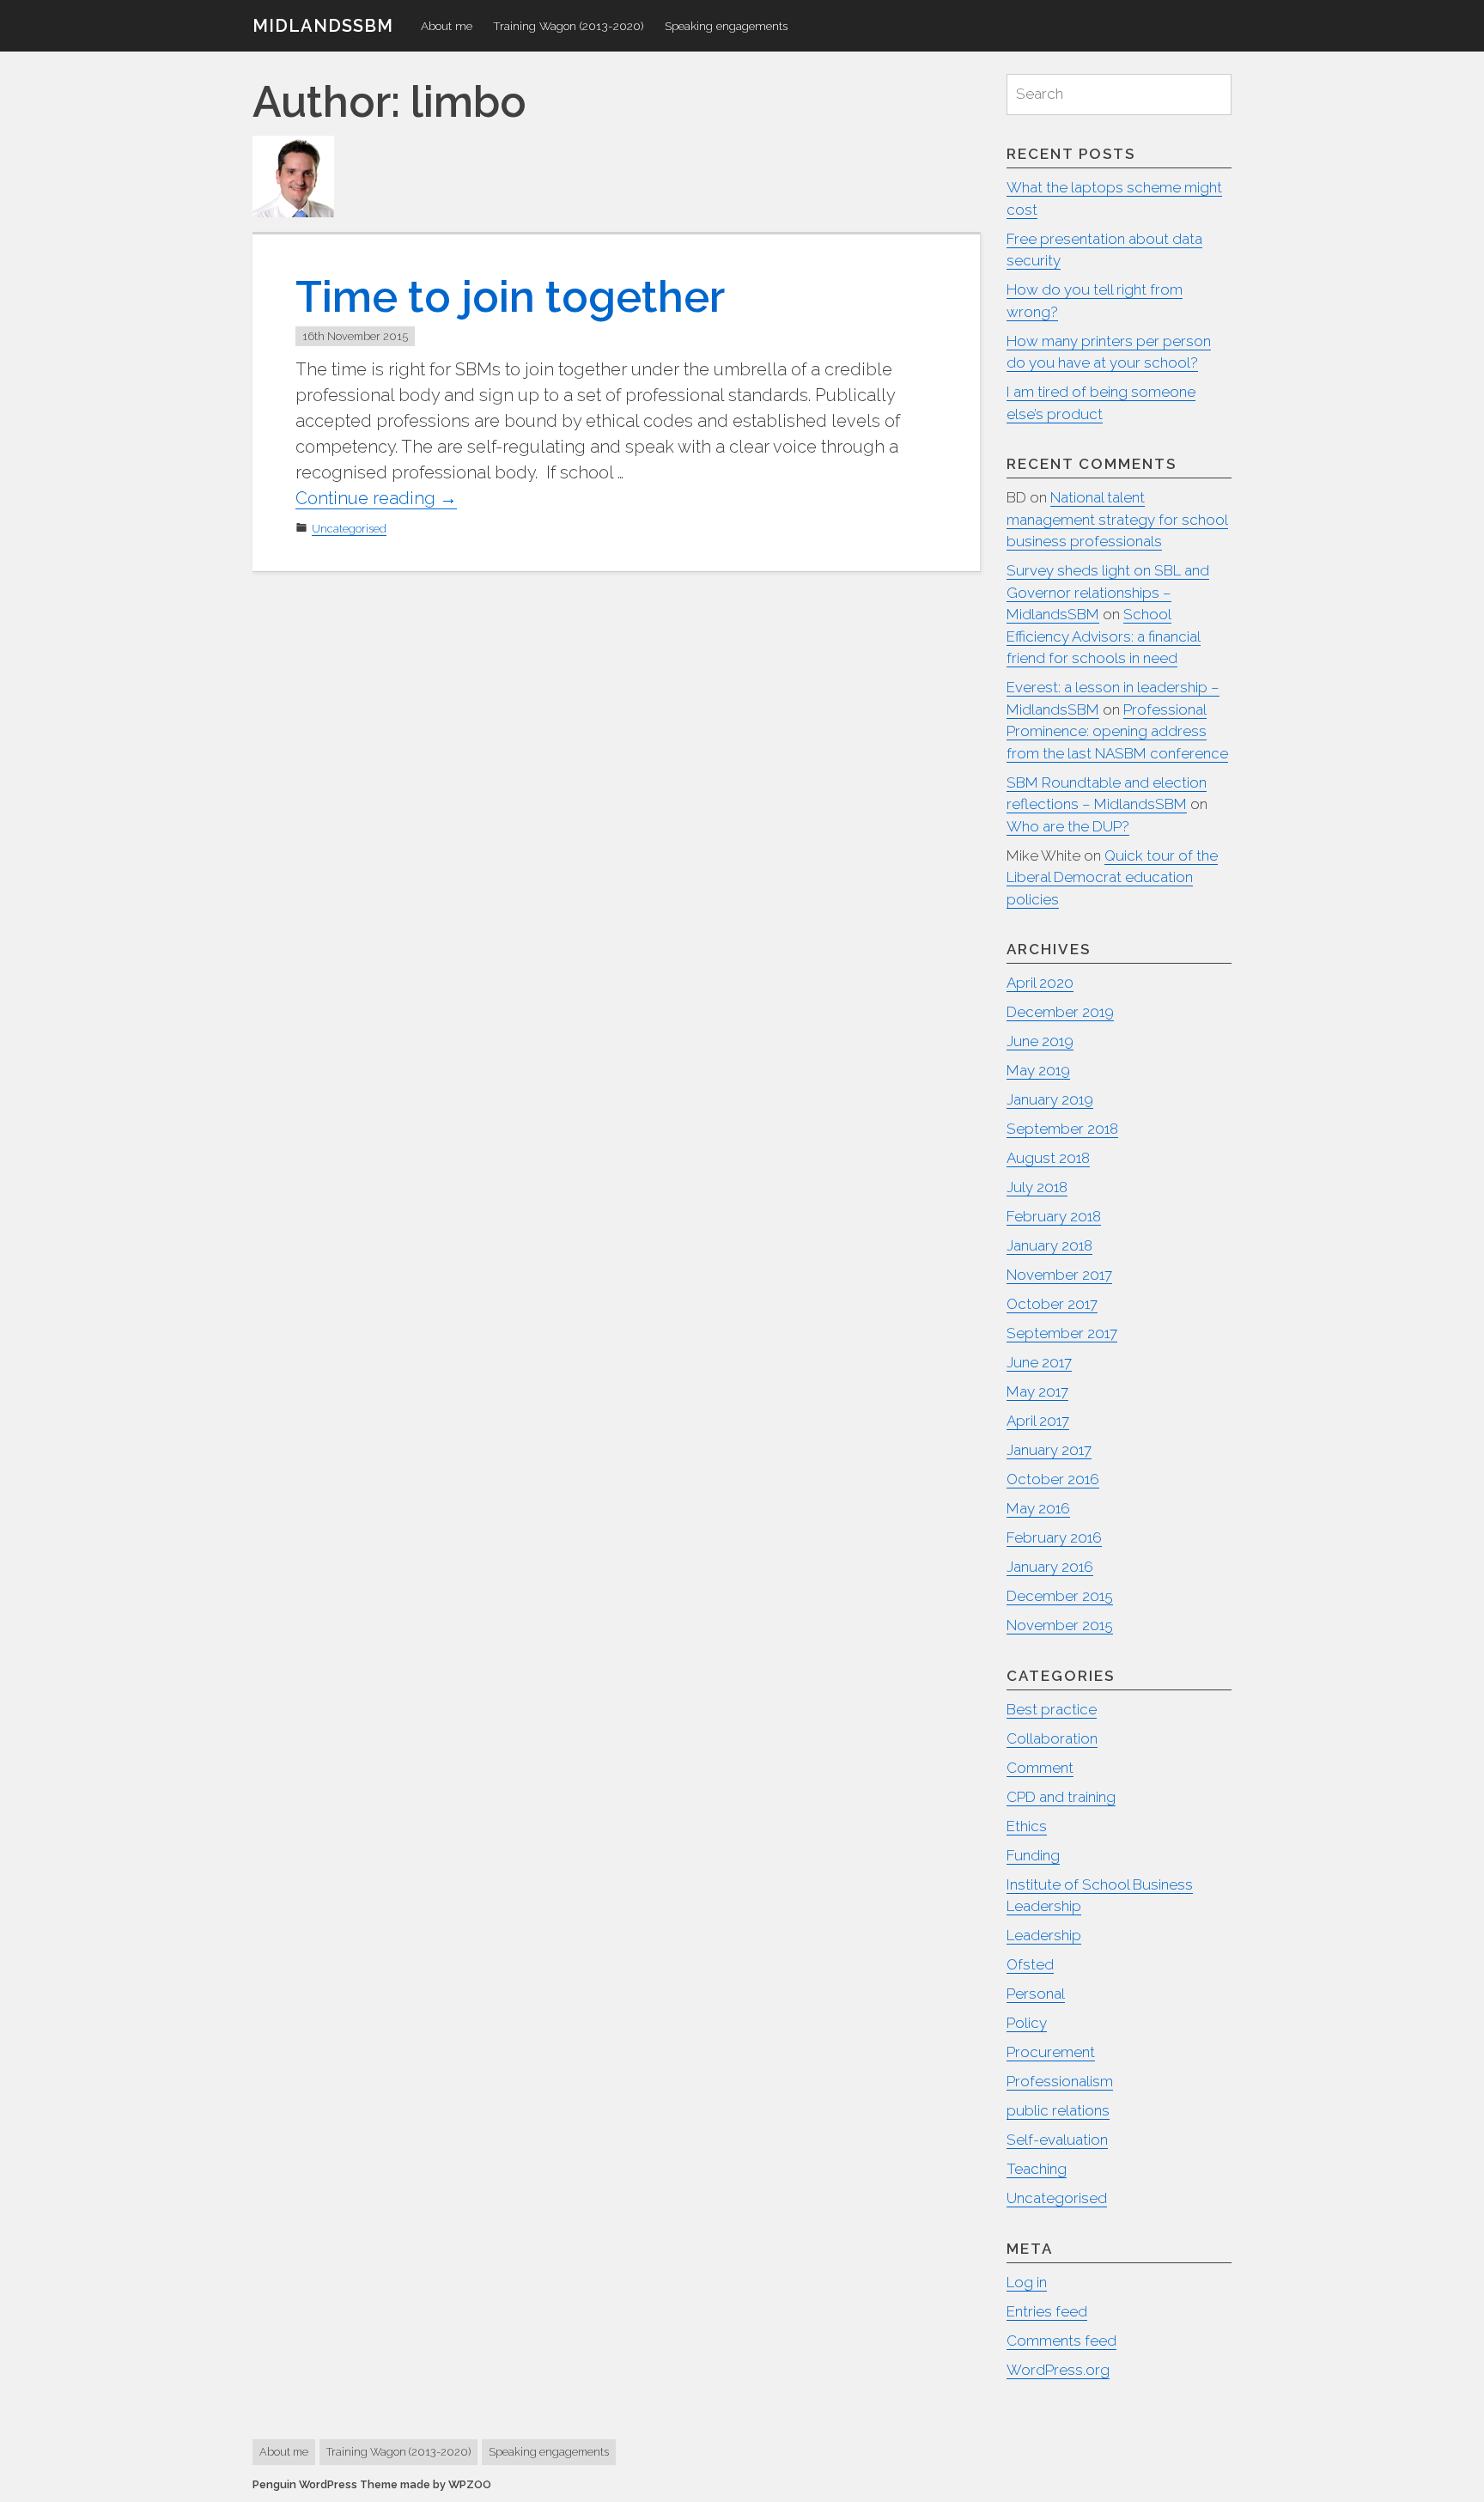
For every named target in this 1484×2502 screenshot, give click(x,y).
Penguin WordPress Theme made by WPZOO (372, 2484)
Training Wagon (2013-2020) (569, 26)
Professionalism (1060, 2081)
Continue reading (376, 499)
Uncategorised (349, 529)
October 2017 (1052, 1304)
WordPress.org (1058, 2370)
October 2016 (1053, 1479)
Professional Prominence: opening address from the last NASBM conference (1117, 731)
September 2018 (1062, 1129)
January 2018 (1049, 1245)
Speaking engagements (726, 26)
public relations (1058, 2110)
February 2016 (1054, 1537)
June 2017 (1039, 1362)
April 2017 (1038, 1421)
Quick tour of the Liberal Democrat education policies (1112, 877)
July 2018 (1037, 1187)
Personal (1036, 1994)
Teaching (1037, 2169)
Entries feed (1047, 2311)
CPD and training (1061, 1797)
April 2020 (1040, 983)
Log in (1027, 2282)
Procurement (1051, 2052)
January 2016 (1050, 1567)
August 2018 (1048, 1158)
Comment (1040, 1768)
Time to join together (510, 297)
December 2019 (1060, 1012)
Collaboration (1052, 1738)
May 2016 (1038, 1508)
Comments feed (1061, 2341)
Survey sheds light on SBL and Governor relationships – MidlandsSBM (1108, 592)
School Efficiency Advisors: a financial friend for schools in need (1104, 636)
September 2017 (1062, 1333)
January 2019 (1050, 1099)
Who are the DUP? (1068, 826)
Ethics (1027, 1826)
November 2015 (1060, 1625)
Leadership (1044, 1935)
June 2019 (1040, 1041)
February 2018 (1054, 1216)
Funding (1033, 1855)
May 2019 (1038, 1070)
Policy (1027, 2023)
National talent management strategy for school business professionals (1117, 519)
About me (447, 26)
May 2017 (1037, 1391)
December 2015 (1060, 1596)
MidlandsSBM (323, 26)
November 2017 (1059, 1275)
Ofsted (1030, 1964)
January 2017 (1049, 1450)
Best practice (1052, 1709)
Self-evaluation (1057, 2140)
